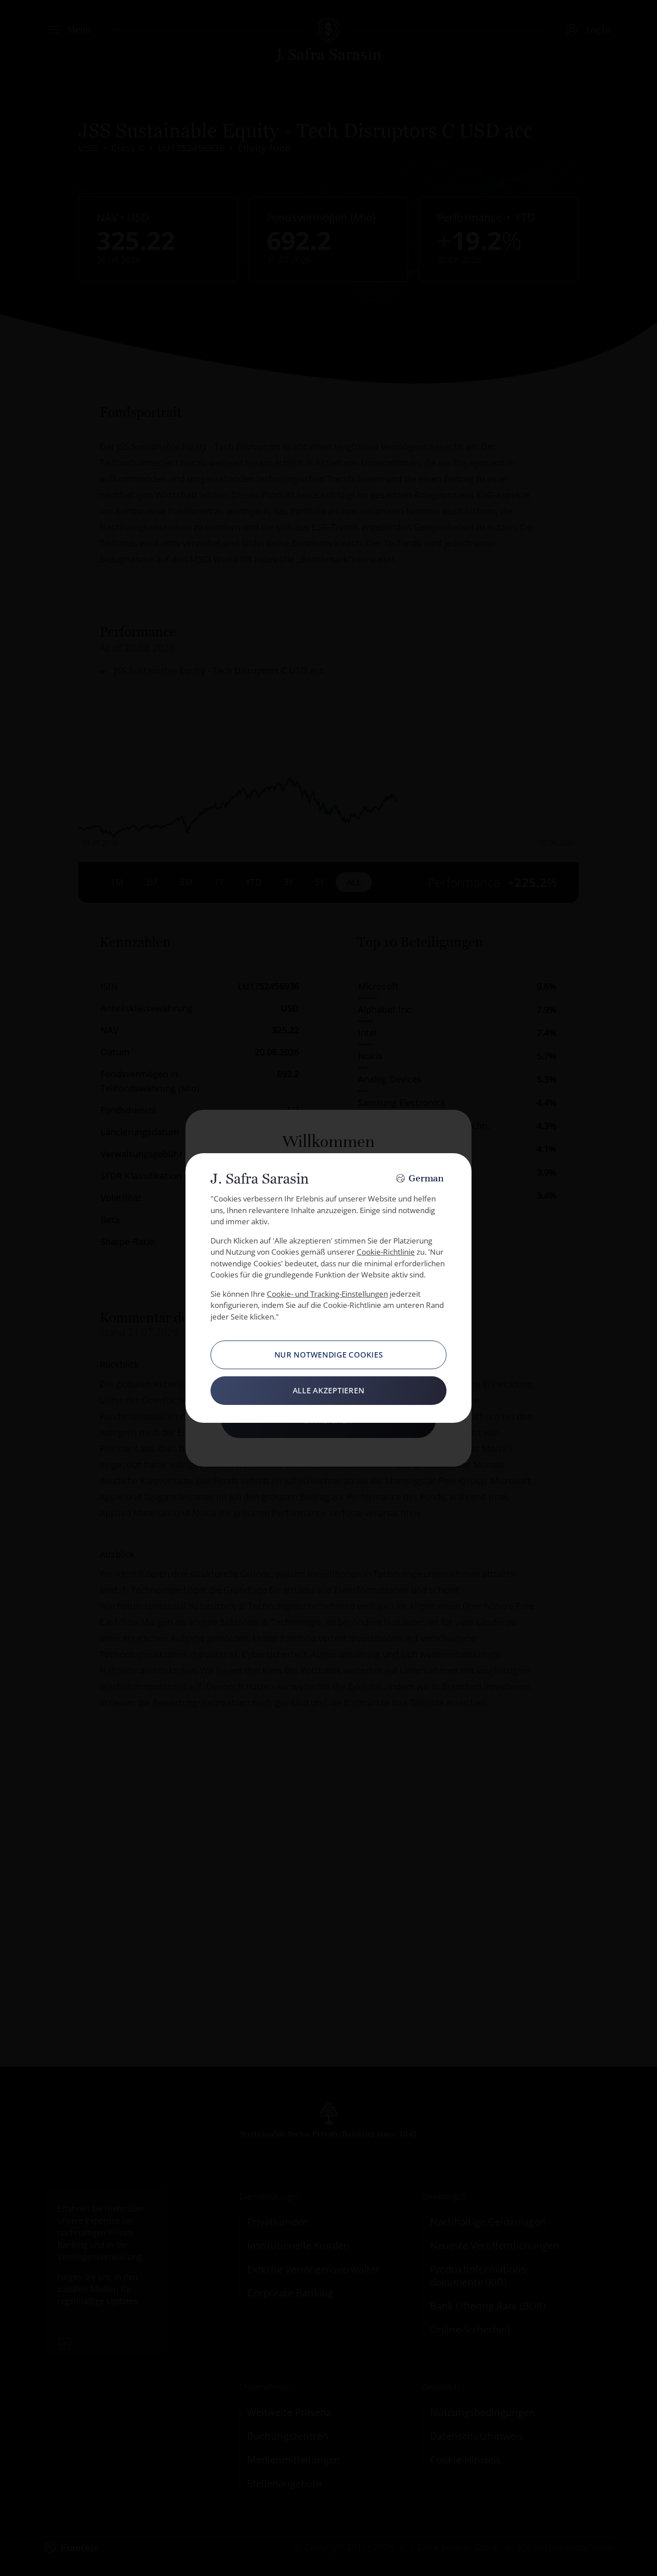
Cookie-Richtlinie (386, 1252)
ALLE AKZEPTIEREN (329, 1390)
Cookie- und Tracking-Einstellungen (327, 1294)
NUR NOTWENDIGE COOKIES (329, 1355)
